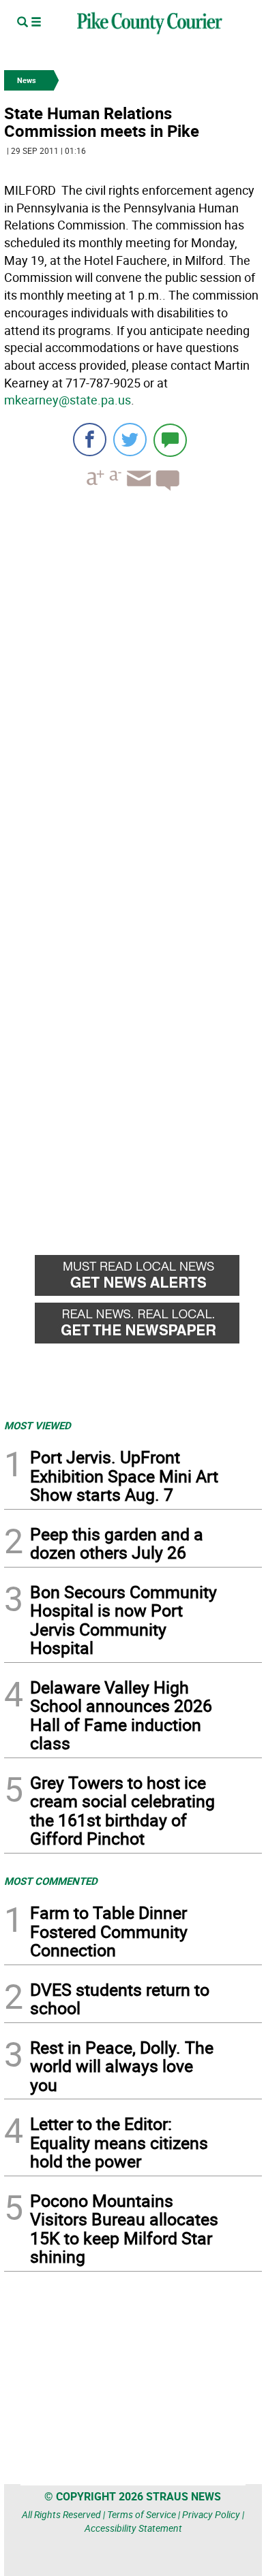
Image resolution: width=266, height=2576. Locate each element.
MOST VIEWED (38, 1425)
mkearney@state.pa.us (68, 400)
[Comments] (170, 440)
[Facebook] (90, 440)
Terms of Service (142, 2514)
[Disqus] (133, 688)
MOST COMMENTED (51, 1881)
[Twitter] (130, 440)
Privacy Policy (211, 2514)
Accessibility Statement (133, 2528)
